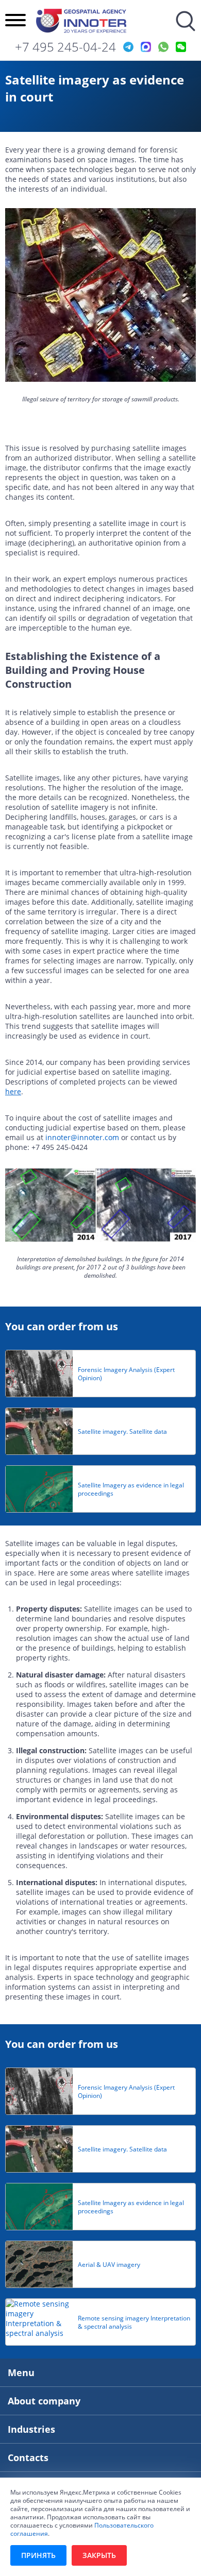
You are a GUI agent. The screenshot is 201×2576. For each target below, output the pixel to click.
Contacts (28, 2458)
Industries (31, 2429)
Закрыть (99, 2555)
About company (44, 2401)
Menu (21, 2372)
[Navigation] (15, 21)
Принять (38, 2555)
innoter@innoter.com (82, 1137)
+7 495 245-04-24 (65, 47)
